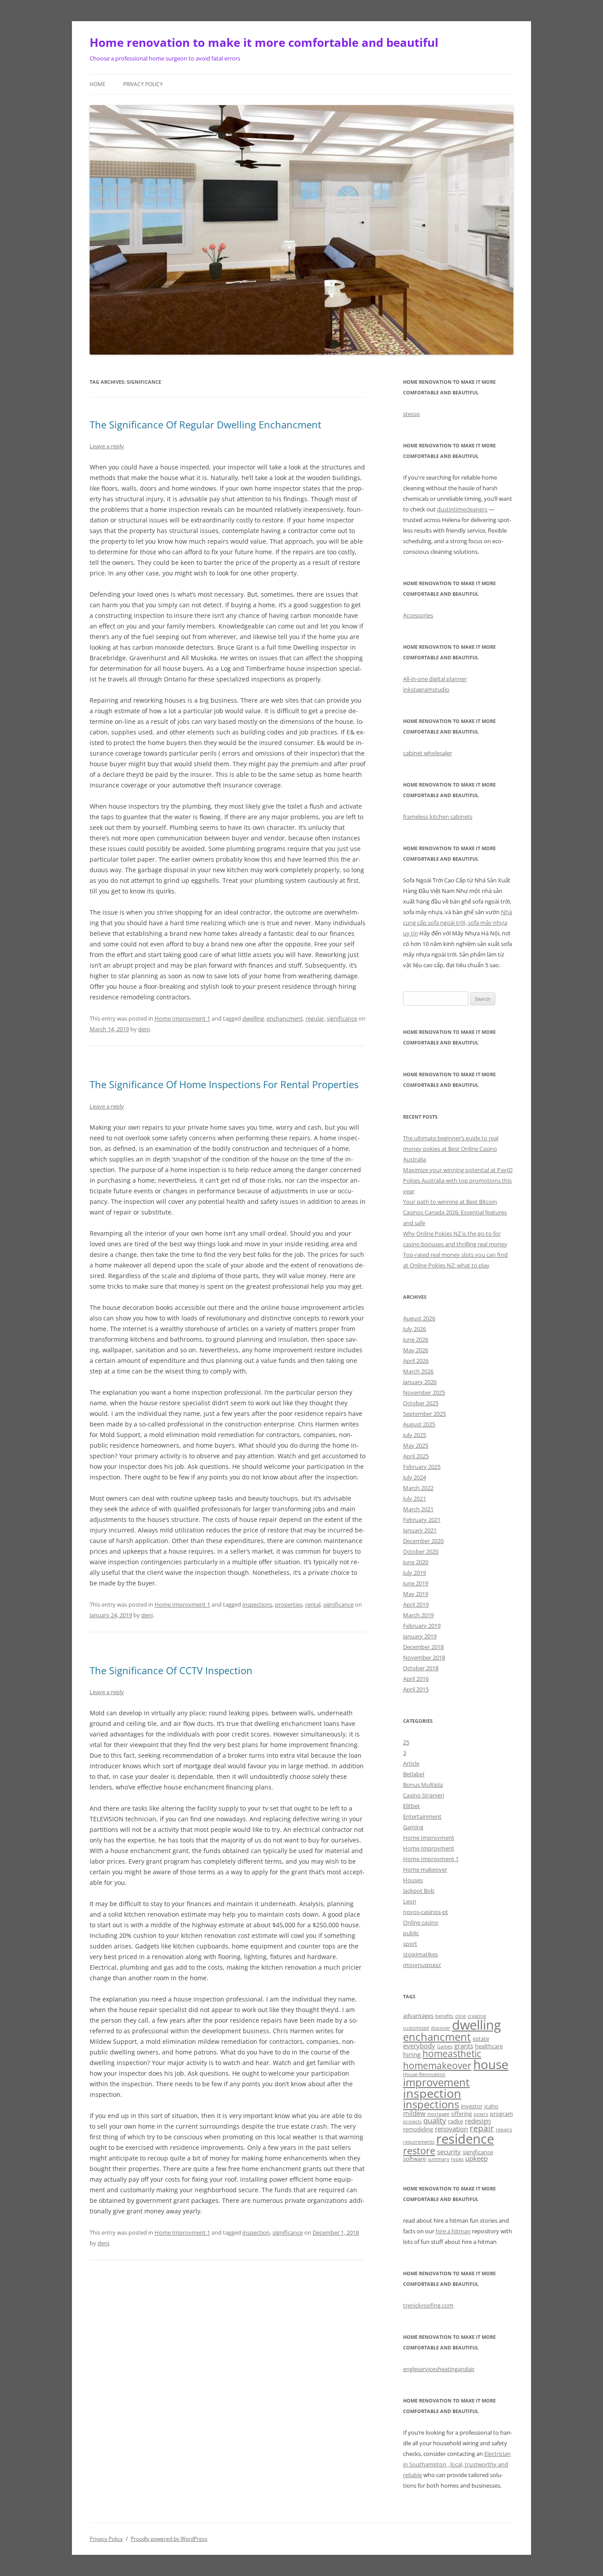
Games (445, 2046)
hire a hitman (453, 2231)
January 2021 (420, 1530)
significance (342, 1018)
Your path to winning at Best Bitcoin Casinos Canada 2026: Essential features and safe (455, 1212)
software (415, 2159)
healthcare (489, 2046)
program (501, 2114)
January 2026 (420, 1382)
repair (482, 2128)
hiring (412, 2054)
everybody (419, 2046)
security (449, 2152)
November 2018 (424, 1657)
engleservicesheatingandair (439, 2369)
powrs (481, 2114)
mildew (414, 2113)
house (491, 2064)
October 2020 (421, 1551)
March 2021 (418, 1509)
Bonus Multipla (423, 1785)
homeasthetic (452, 2054)
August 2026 (419, 1318)
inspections (257, 1604)
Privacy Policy (143, 84)
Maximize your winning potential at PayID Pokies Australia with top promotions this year (458, 1180)
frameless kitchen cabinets (438, 817)
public (411, 1933)
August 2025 (419, 1424)
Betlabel (414, 1774)
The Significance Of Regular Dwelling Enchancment (205, 424)
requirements (419, 2142)
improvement (436, 2082)
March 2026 (418, 1371)
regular (315, 1018)
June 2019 (416, 1583)
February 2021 (422, 1520)
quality (435, 2120)
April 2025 (416, 1456)
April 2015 (416, 1689)
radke (456, 2121)
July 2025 (415, 1435)
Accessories (418, 615)
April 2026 (416, 1361)
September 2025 (424, 1414)
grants (464, 2046)
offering (462, 2114)
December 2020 (423, 1541)
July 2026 (415, 1329)
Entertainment (422, 1816)
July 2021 (415, 1498)
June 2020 (416, 1562)
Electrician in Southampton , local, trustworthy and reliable (457, 2464)
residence (465, 2139)
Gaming (413, 1827)
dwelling (253, 1018)
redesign (478, 2121)
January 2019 (420, 1636)
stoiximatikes (420, 1954)
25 (406, 1742)
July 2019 (415, 1573)
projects (412, 2122)
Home (98, 84)
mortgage (438, 2114)
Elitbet (411, 1806)
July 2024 (415, 1477)
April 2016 (416, 1679)
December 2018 (423, 1647)
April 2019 (416, 1604)
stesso (411, 414)
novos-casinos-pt (426, 1912)
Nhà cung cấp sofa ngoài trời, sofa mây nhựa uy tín (458, 923)
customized (416, 2028)
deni (144, 1029)
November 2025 (424, 1392)
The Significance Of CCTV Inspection (171, 1670)
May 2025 (416, 1445)
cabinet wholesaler (428, 753)
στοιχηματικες (422, 1965)
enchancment (285, 1018)
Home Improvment (429, 1838)
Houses (413, 1880)
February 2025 (422, 1467)
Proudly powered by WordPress (169, 2539)
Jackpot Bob (419, 1891)
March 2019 (418, 1615)
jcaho (491, 2106)
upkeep (477, 2158)
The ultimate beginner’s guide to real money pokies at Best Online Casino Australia (451, 1149)
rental (313, 1604)
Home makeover (425, 1869)
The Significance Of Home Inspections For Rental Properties (224, 1084)
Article (411, 1763)
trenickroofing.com (428, 2305)
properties (289, 1604)
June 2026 (416, 1339)
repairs (504, 2130)
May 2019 (416, 1594)
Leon (410, 1901)
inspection (256, 2232)
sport (410, 1944)
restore (419, 2150)
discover (441, 2028)
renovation (451, 2129)
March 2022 (418, 1488)
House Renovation (424, 2074)
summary (439, 2159)
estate (481, 2039)
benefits (444, 2016)
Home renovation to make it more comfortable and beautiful (264, 42)
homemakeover (437, 2065)
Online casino (421, 1922)
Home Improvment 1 (182, 1018)
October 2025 (421, 1403)
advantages (418, 2016)
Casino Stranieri (424, 1795)
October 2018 (421, 1668)
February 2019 (422, 1626)
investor (472, 2106)
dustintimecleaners (462, 509)
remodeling (418, 2129)
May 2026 (416, 1350)
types (457, 2159)
